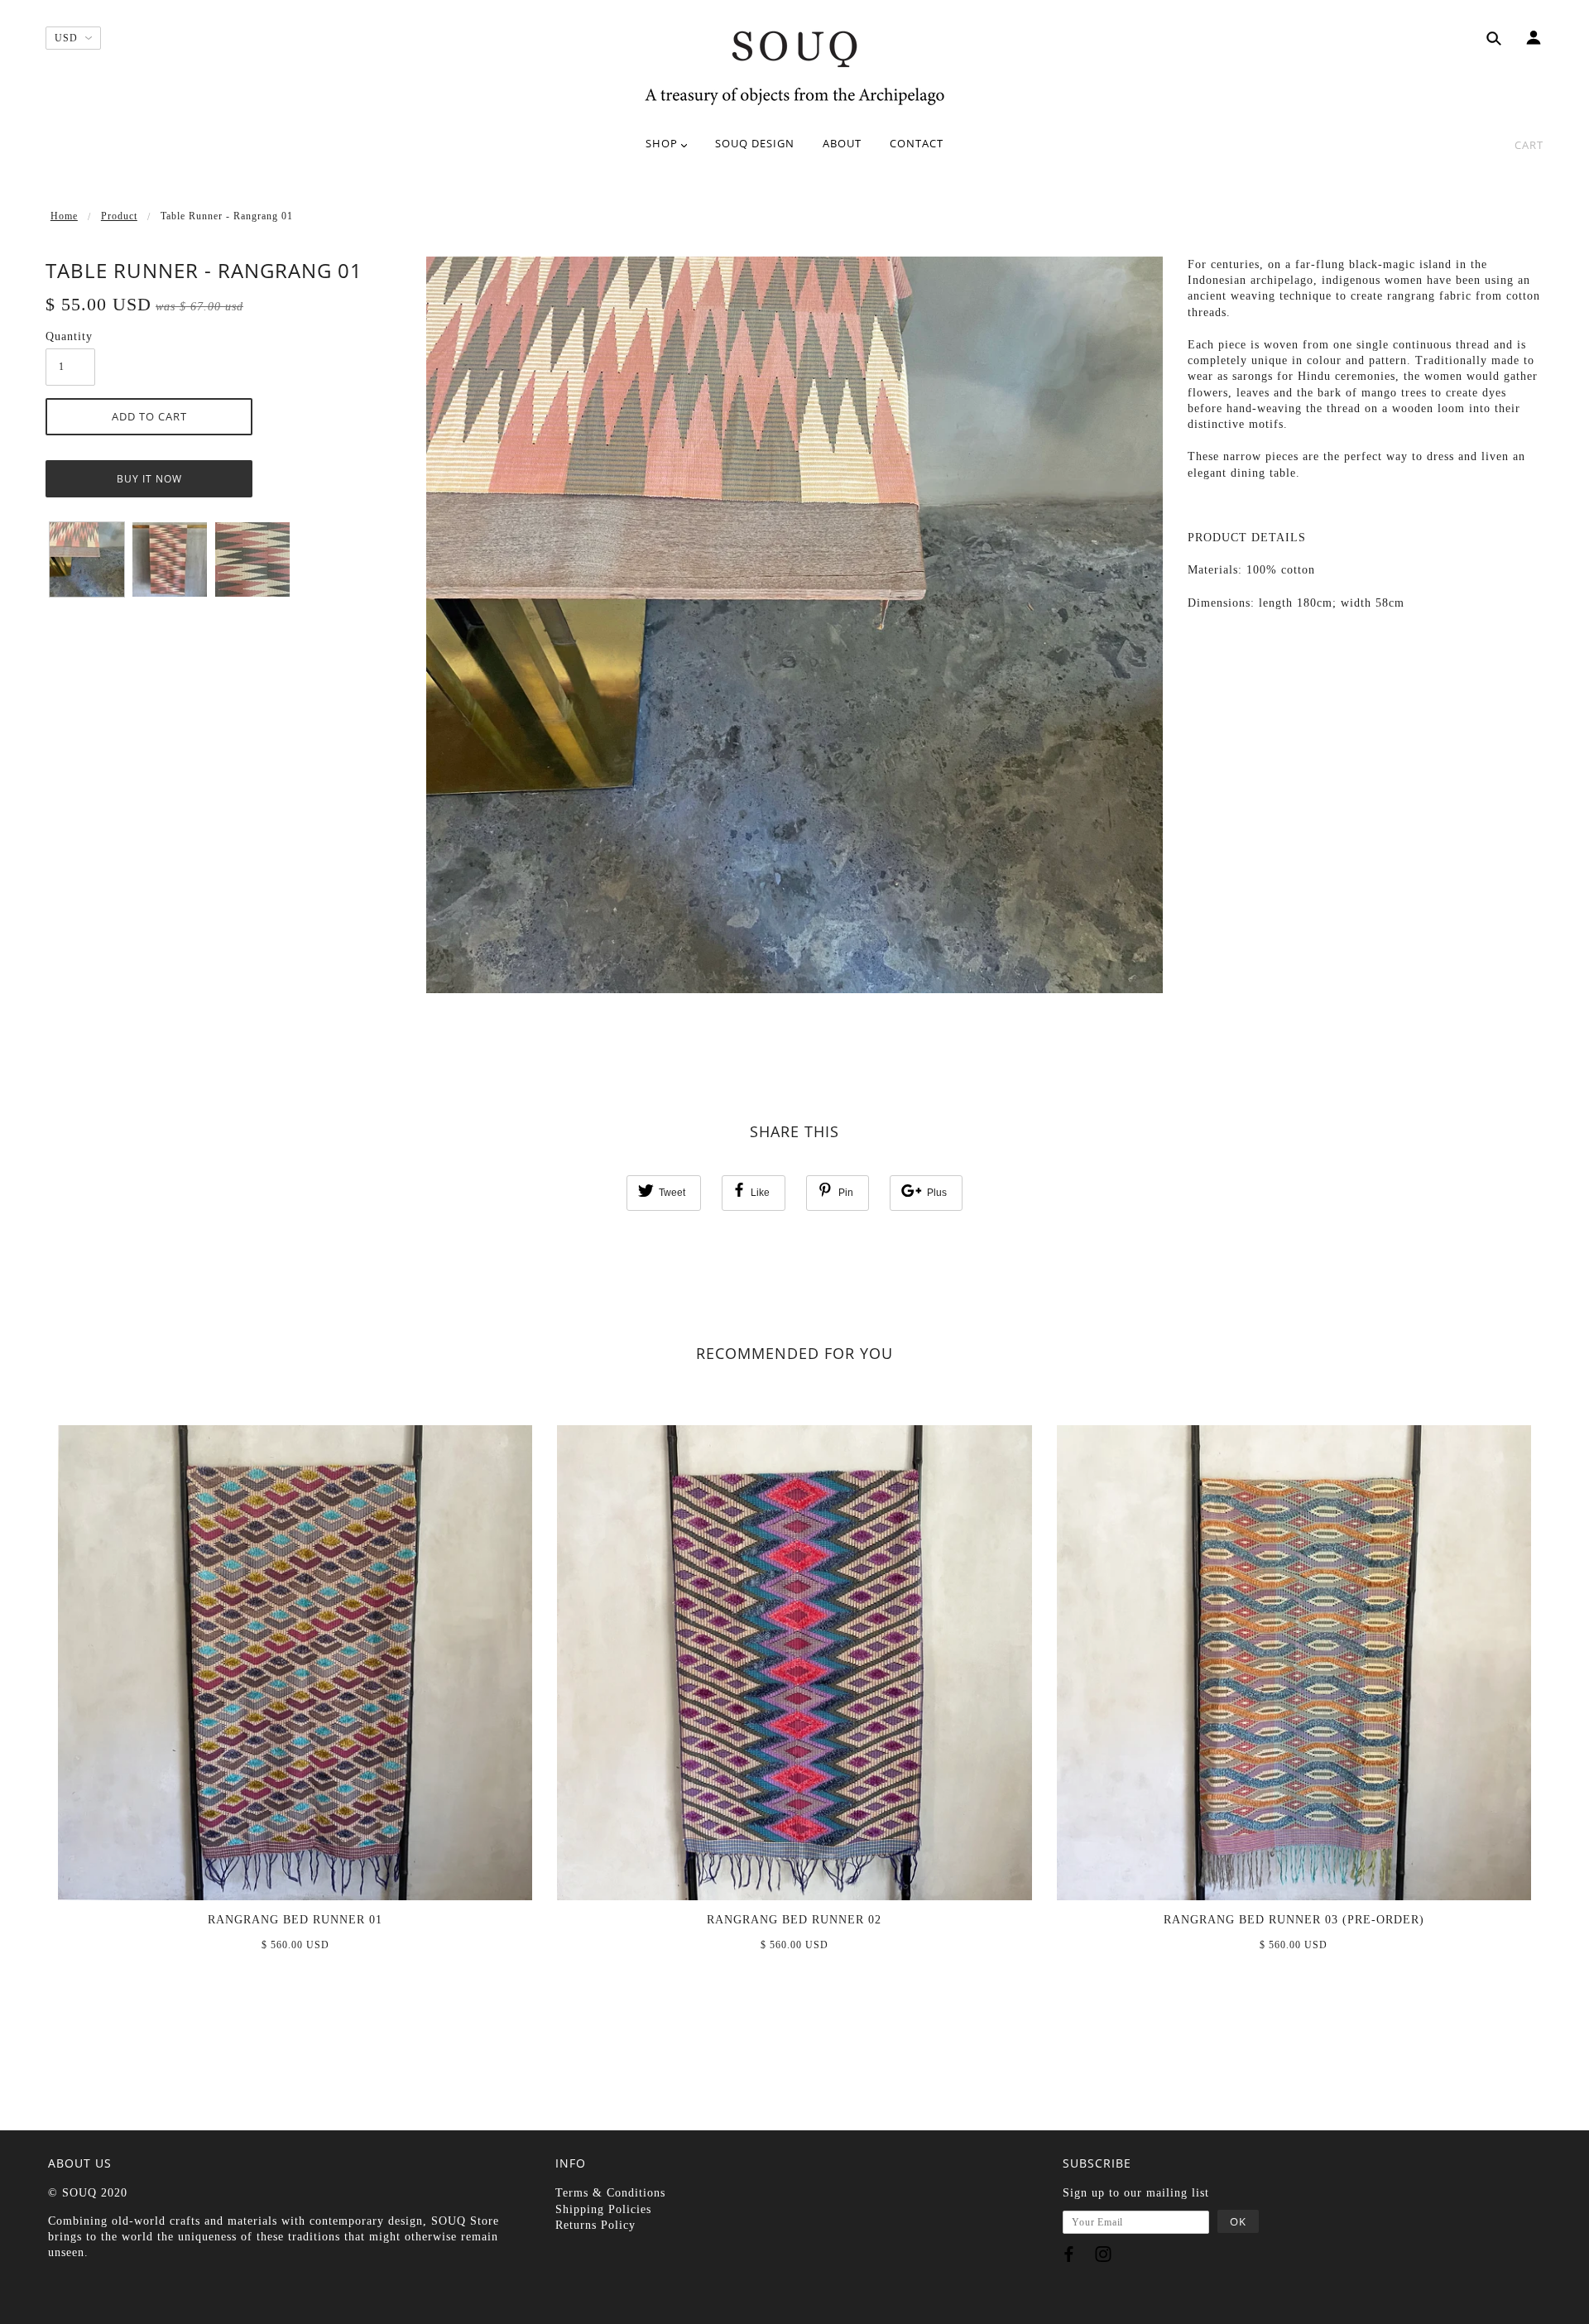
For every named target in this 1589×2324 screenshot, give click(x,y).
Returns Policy (595, 2225)
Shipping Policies (603, 2209)
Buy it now (149, 479)
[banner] (794, 66)
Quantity (69, 336)
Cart (1529, 145)
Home (64, 216)
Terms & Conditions (610, 2193)
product (119, 216)
